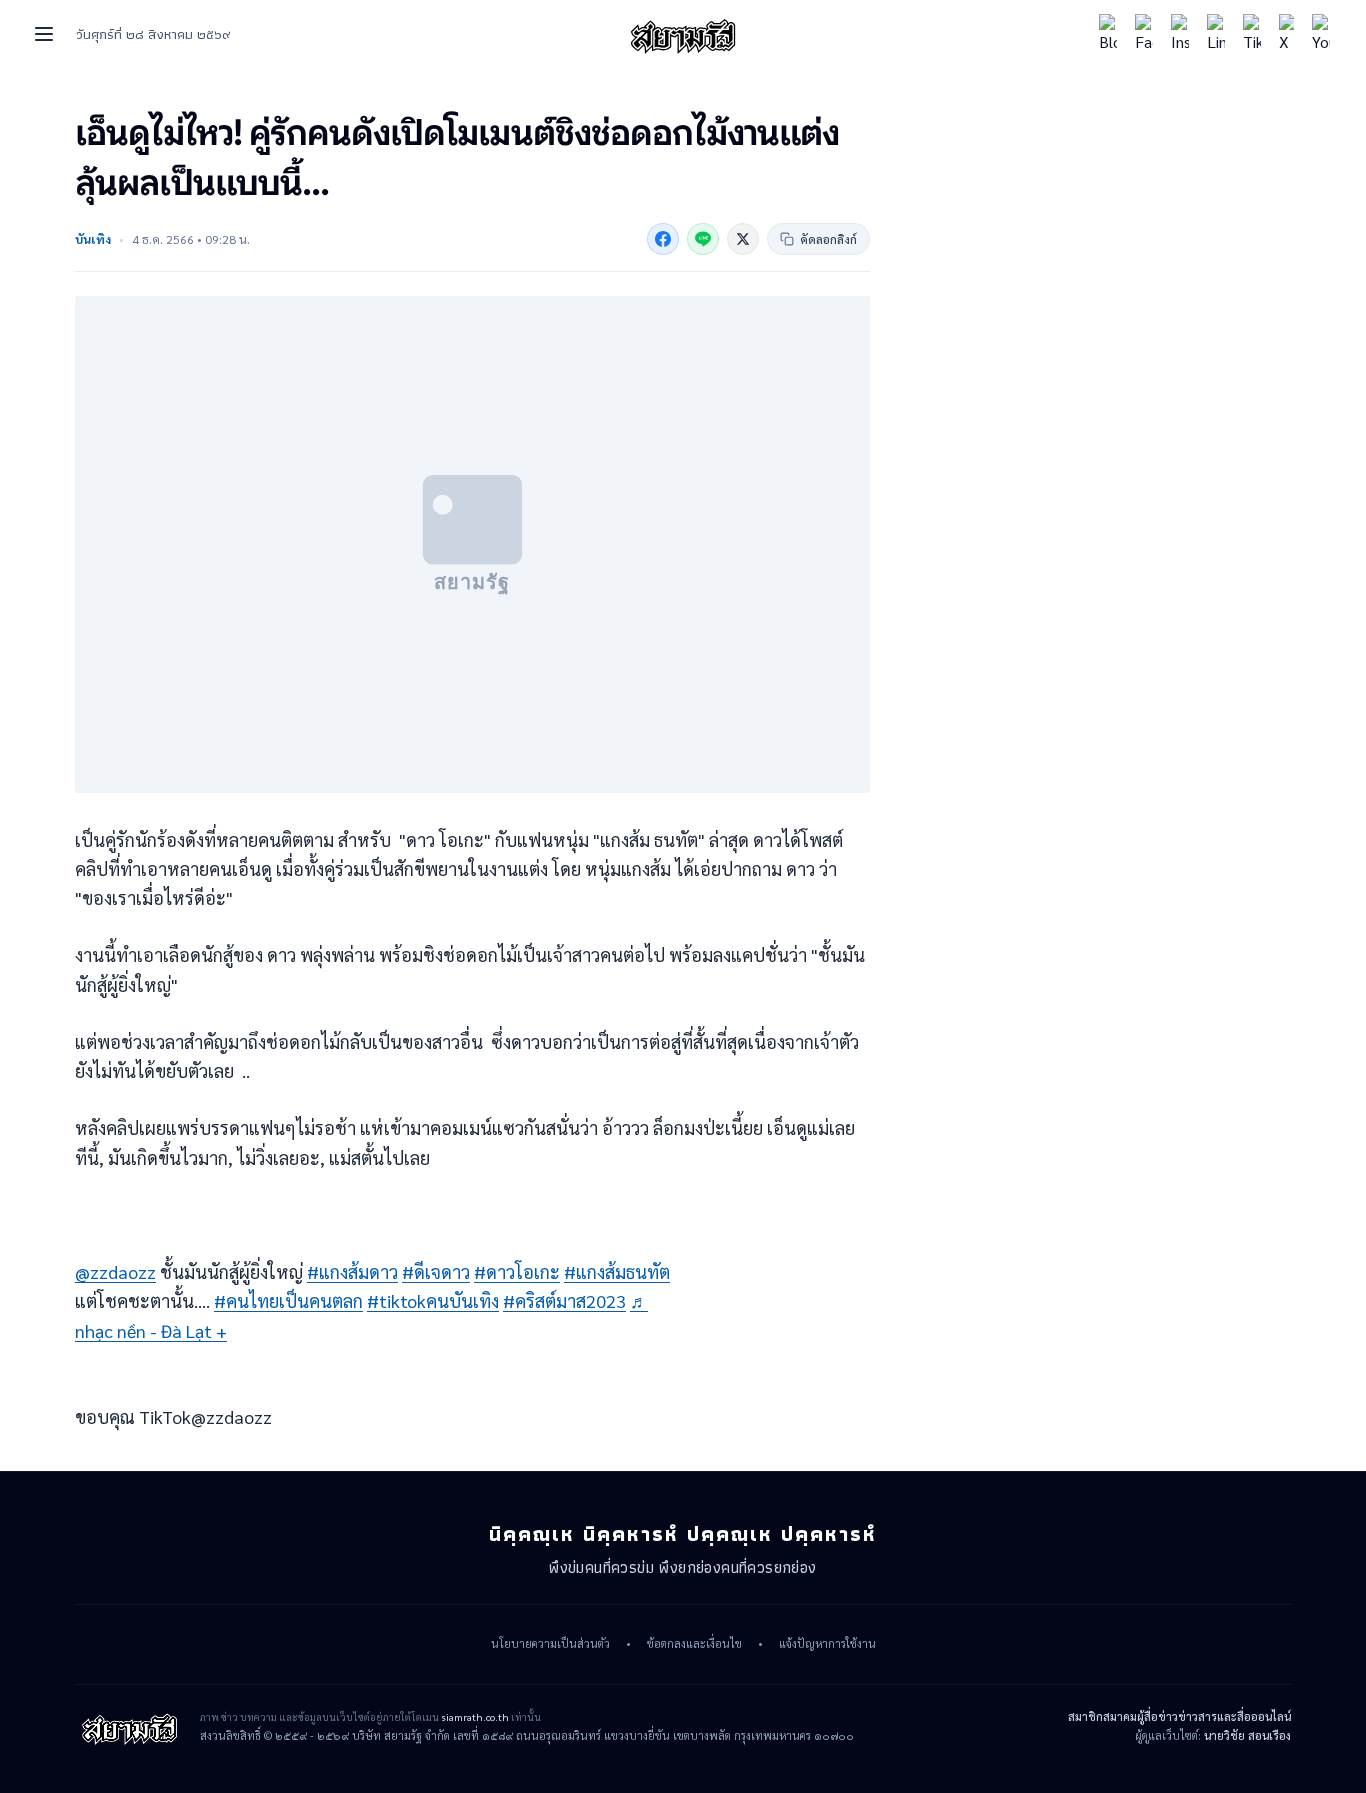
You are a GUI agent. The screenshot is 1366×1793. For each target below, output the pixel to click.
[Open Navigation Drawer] (44, 34)
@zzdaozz (115, 1271)
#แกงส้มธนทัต (617, 1271)
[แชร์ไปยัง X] (743, 239)
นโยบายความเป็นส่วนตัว (550, 1644)
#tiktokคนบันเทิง (433, 1300)
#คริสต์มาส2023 (564, 1300)
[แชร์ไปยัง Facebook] (663, 239)
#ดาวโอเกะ (517, 1271)
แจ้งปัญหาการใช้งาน (827, 1644)
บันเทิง (93, 239)
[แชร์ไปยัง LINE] (703, 239)
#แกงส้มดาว (352, 1271)
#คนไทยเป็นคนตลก (288, 1300)
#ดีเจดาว (436, 1271)
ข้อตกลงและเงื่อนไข (694, 1644)
